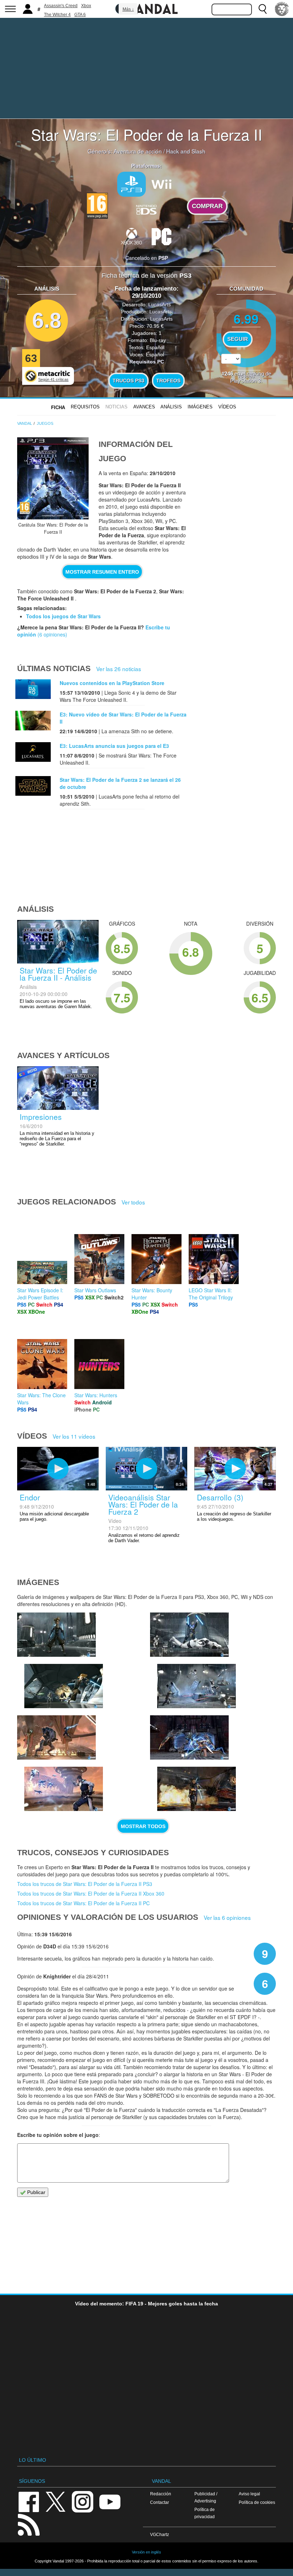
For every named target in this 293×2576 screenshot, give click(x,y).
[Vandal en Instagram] (83, 2501)
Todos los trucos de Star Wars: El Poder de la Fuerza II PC (83, 1903)
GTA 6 (80, 15)
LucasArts (160, 305)
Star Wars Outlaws (95, 1290)
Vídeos (227, 407)
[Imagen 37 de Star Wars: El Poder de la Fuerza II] (189, 1737)
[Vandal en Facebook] (29, 2501)
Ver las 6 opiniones (227, 1917)
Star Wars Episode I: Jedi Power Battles (40, 1294)
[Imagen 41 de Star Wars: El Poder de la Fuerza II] (189, 1635)
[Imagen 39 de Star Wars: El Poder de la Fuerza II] (56, 1737)
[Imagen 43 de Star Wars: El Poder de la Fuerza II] (56, 1635)
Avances (144, 407)
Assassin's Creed (61, 6)
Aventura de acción (138, 151)
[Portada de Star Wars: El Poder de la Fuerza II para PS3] (53, 478)
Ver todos (133, 1202)
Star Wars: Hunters (96, 1395)
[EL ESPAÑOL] (282, 9)
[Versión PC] (162, 236)
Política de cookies (257, 2502)
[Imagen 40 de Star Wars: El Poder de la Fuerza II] (197, 1686)
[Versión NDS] (146, 208)
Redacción (161, 2494)
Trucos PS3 (128, 381)
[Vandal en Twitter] (56, 2501)
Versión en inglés (146, 2552)
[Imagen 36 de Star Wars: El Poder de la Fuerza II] (197, 1789)
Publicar (36, 2192)
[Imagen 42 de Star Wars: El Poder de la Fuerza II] (64, 1686)
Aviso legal (249, 2494)
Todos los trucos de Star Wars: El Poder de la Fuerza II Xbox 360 (91, 1893)
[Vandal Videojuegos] (146, 8)
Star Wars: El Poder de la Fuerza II (147, 134)
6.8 (47, 320)
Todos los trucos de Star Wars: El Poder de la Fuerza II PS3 (85, 1884)
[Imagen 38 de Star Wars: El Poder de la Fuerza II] (64, 1789)
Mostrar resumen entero (102, 572)
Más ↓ (128, 9)
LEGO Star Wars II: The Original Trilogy (211, 1294)
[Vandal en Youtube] (110, 2501)
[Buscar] (263, 9)
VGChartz (160, 2534)
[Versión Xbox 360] (131, 236)
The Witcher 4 (57, 15)
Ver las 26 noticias (119, 669)
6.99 (246, 319)
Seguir (238, 339)
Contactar (160, 2502)
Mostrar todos (143, 1826)
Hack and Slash (186, 151)
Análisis (171, 407)
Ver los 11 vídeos (74, 1436)
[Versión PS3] (131, 184)
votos (246, 376)
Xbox (86, 6)
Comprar (207, 206)
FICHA (58, 407)
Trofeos (168, 381)
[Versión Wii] (162, 183)
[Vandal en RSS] (29, 2524)
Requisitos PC (147, 362)
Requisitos (85, 407)
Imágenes (200, 407)
